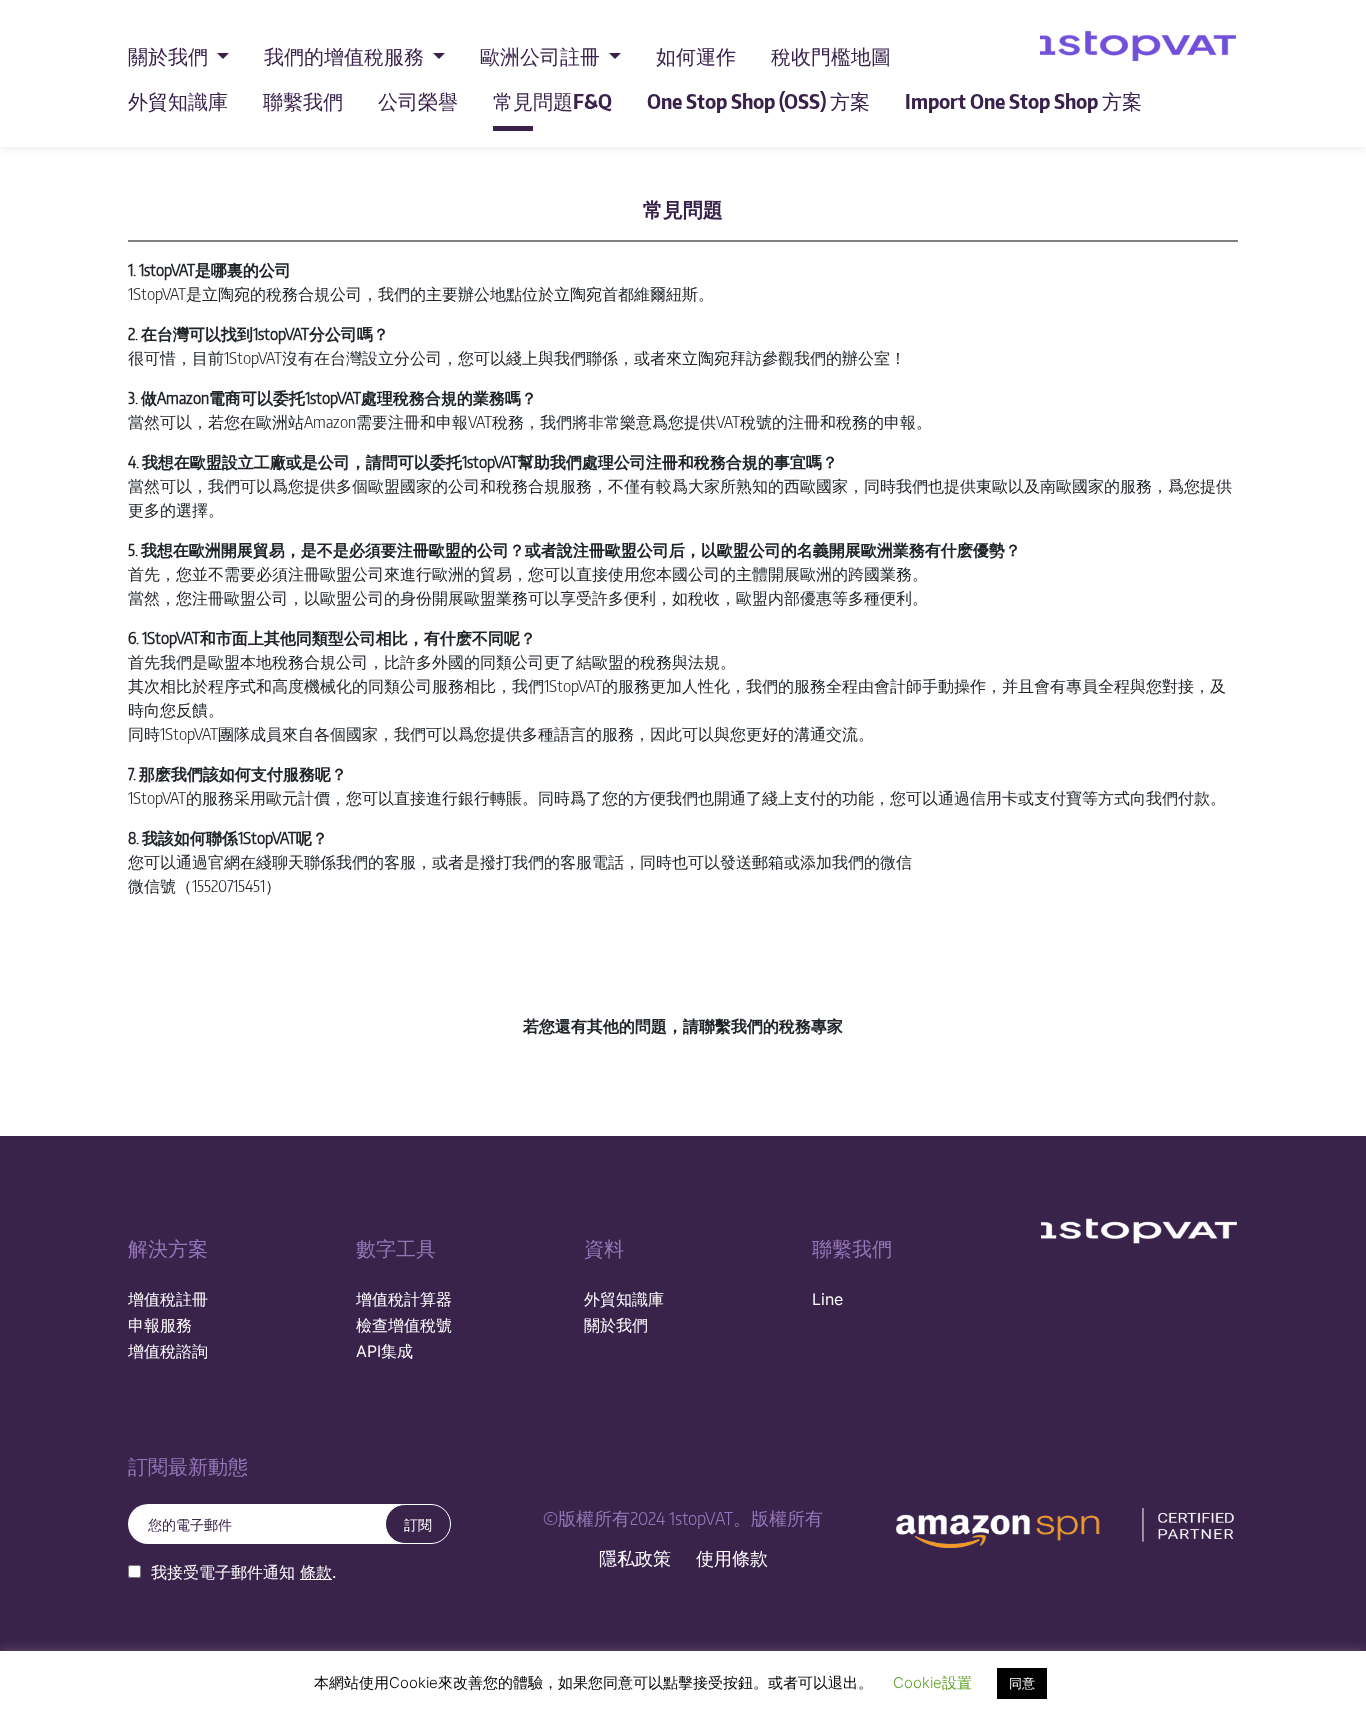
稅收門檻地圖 (831, 55)
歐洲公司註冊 (542, 55)
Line (827, 1299)
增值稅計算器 (404, 1299)
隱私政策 (635, 1558)
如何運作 (696, 55)
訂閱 (418, 1524)
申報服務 (160, 1325)
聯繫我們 (303, 100)
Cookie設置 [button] (932, 1682)
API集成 (384, 1351)
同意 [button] (1022, 1683)
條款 (316, 1572)
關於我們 (170, 55)
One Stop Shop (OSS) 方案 (758, 100)
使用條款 (732, 1558)
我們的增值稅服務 (346, 55)
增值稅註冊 (168, 1299)
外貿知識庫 (178, 100)
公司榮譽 (418, 100)
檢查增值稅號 (404, 1325)
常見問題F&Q (552, 100)
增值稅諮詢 (168, 1351)
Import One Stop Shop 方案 (1023, 100)
